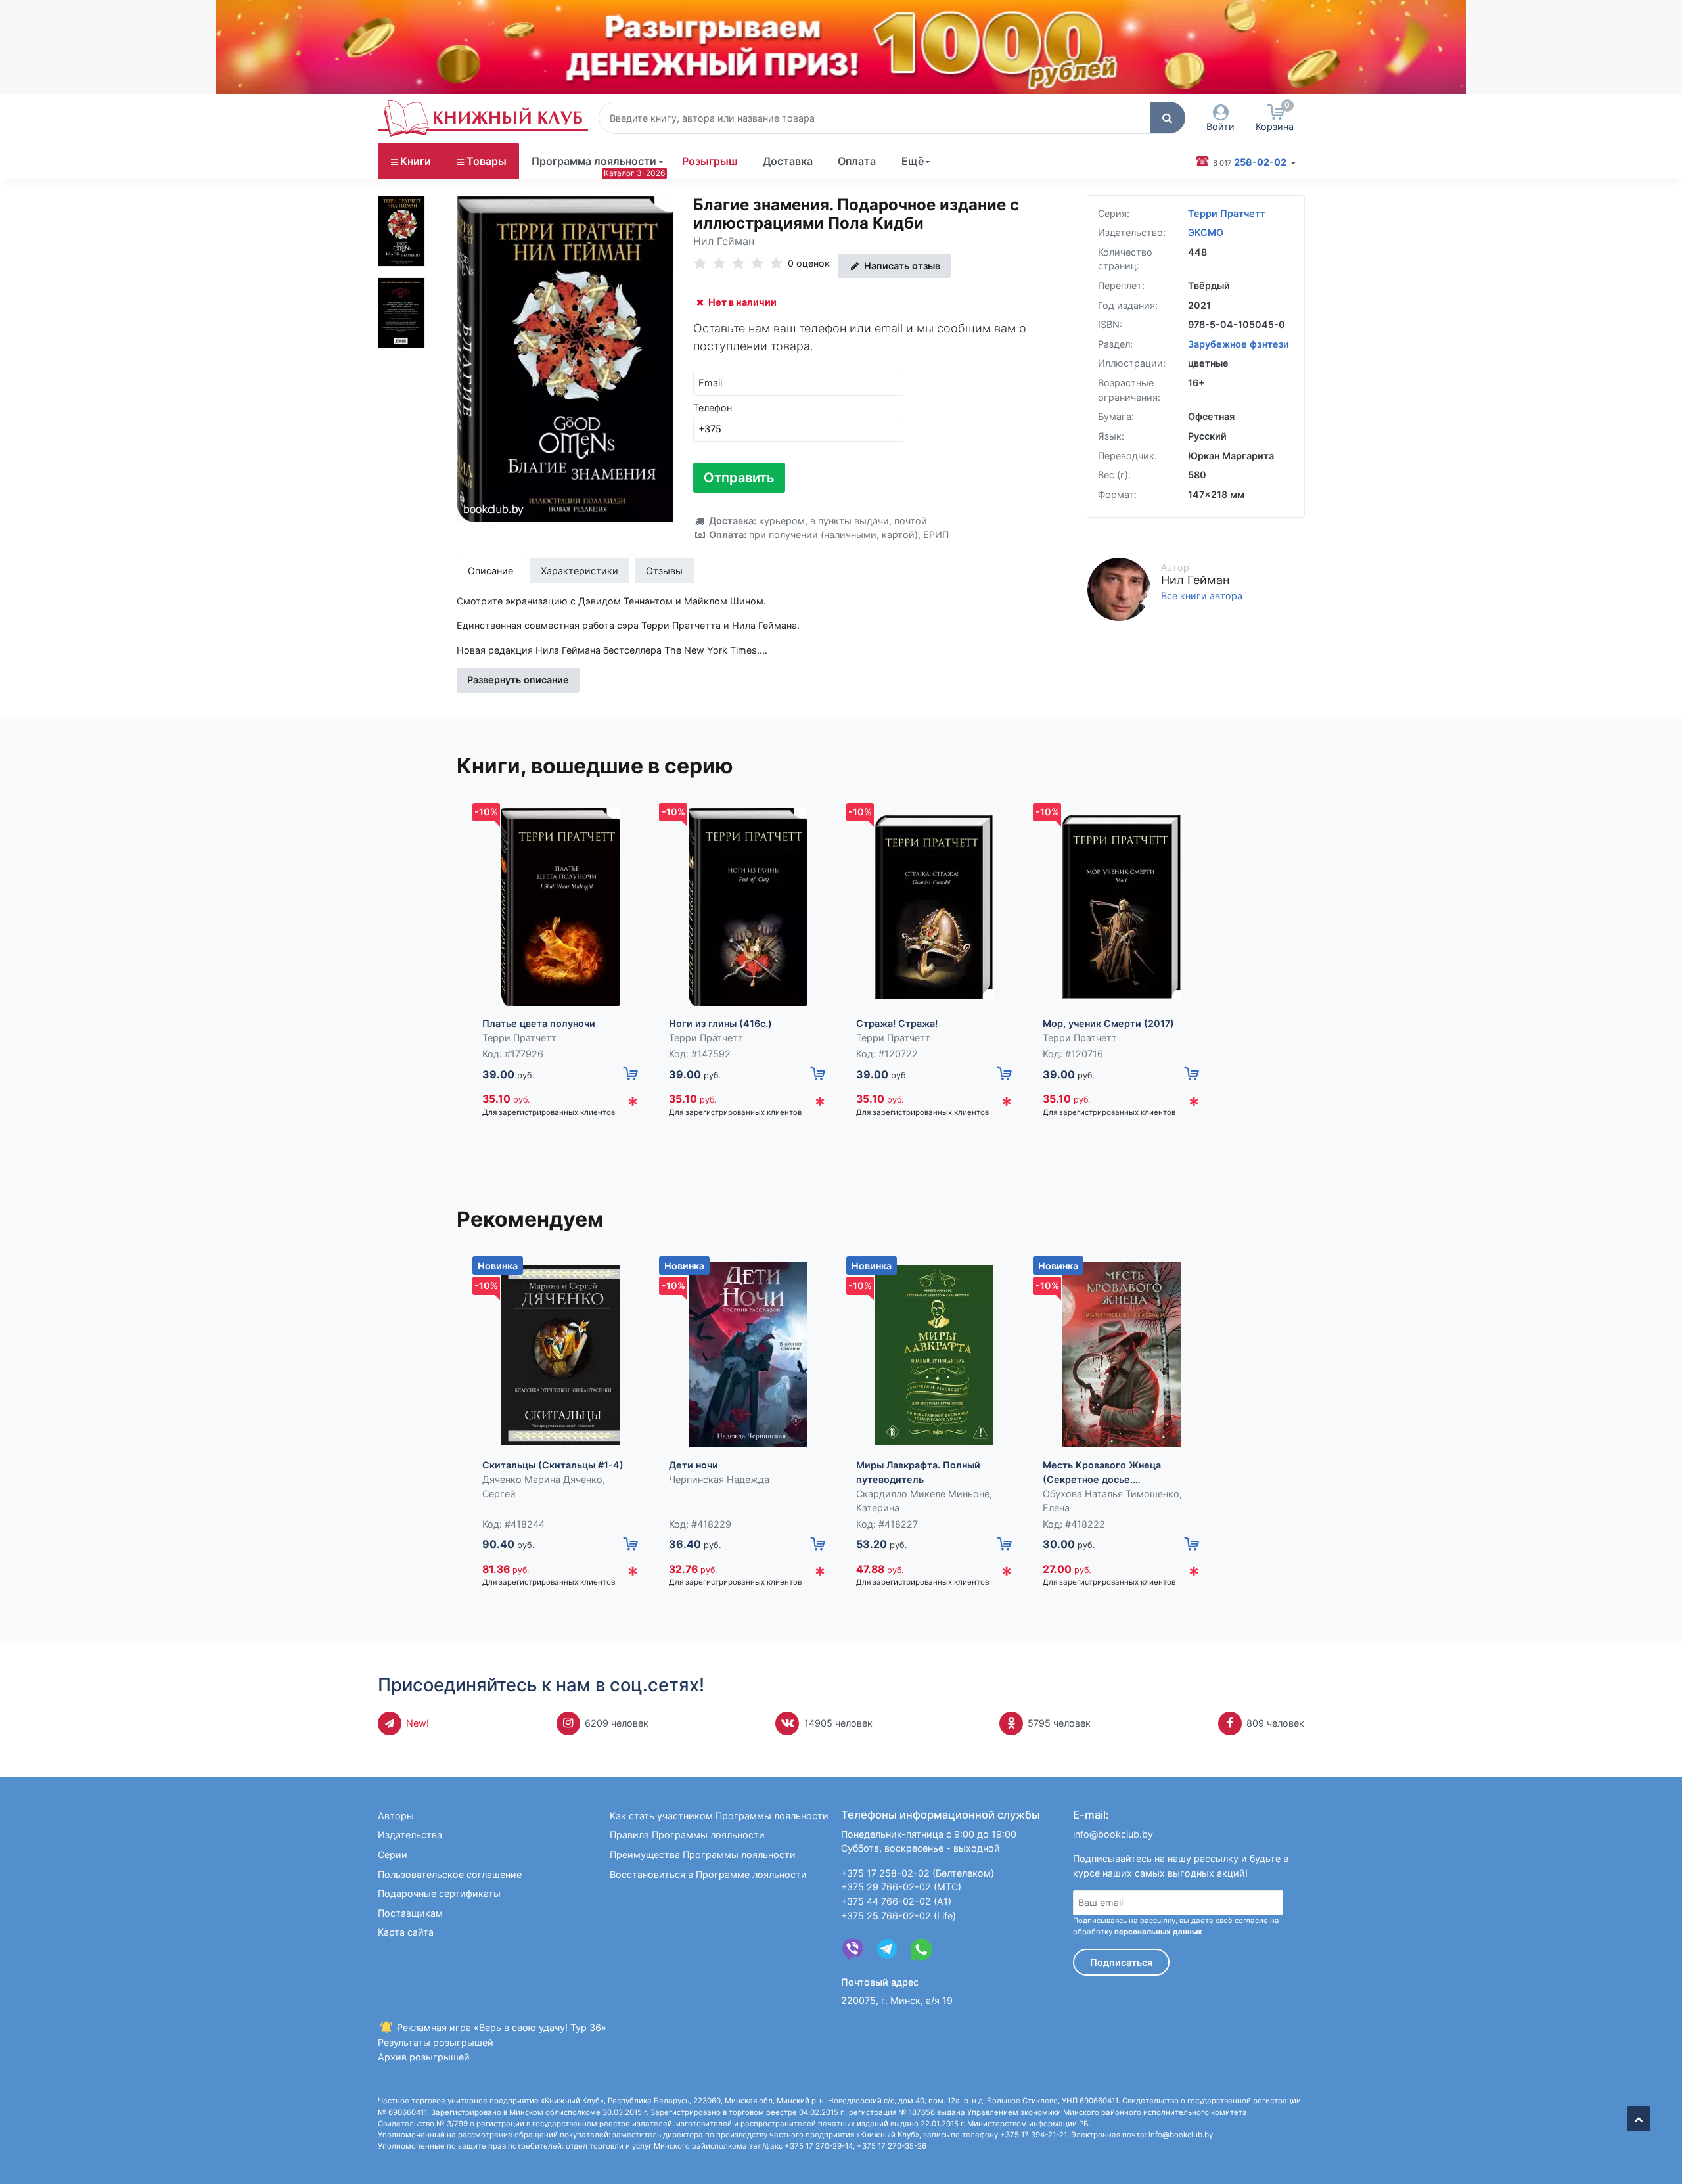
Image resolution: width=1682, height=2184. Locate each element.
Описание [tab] (490, 571)
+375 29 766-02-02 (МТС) (901, 1887)
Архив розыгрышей (424, 2057)
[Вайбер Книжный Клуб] (853, 1949)
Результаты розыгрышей (436, 2042)
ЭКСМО (1206, 232)
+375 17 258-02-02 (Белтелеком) (918, 1873)
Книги (416, 161)
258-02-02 (1251, 162)
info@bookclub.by (1113, 1834)
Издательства (410, 1835)
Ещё (913, 161)
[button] (1168, 118)
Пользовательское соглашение (450, 1874)
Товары (487, 161)
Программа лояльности (594, 161)
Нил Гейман (724, 241)
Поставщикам (410, 1913)
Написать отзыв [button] (901, 266)
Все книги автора (1202, 596)
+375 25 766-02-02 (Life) (898, 1916)
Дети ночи (693, 1465)
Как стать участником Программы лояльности (719, 1816)
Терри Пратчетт (1227, 213)
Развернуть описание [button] (518, 680)
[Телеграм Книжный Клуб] (887, 1949)
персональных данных (1158, 1932)
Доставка (788, 161)
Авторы (396, 1816)
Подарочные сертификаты (439, 1893)
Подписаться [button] (1121, 1962)
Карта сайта (406, 1932)
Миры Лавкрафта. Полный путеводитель (918, 1472)
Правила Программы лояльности (687, 1835)
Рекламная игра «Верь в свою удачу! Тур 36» (500, 2027)
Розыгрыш (710, 161)
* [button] (633, 1105)
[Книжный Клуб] (483, 118)
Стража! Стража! (897, 1023)
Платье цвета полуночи (539, 1023)
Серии (393, 1854)
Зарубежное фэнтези (1239, 344)
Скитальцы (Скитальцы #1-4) (553, 1465)
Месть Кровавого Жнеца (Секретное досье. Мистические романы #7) (1103, 1473)
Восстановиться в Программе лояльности (708, 1874)
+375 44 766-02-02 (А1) (896, 1901)
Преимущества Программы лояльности (703, 1854)
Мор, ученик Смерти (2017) (1108, 1023)
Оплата (857, 161)
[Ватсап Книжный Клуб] (921, 1949)
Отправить (739, 478)
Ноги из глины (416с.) (720, 1023)
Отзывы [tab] (664, 571)
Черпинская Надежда (719, 1479)
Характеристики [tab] (580, 571)
